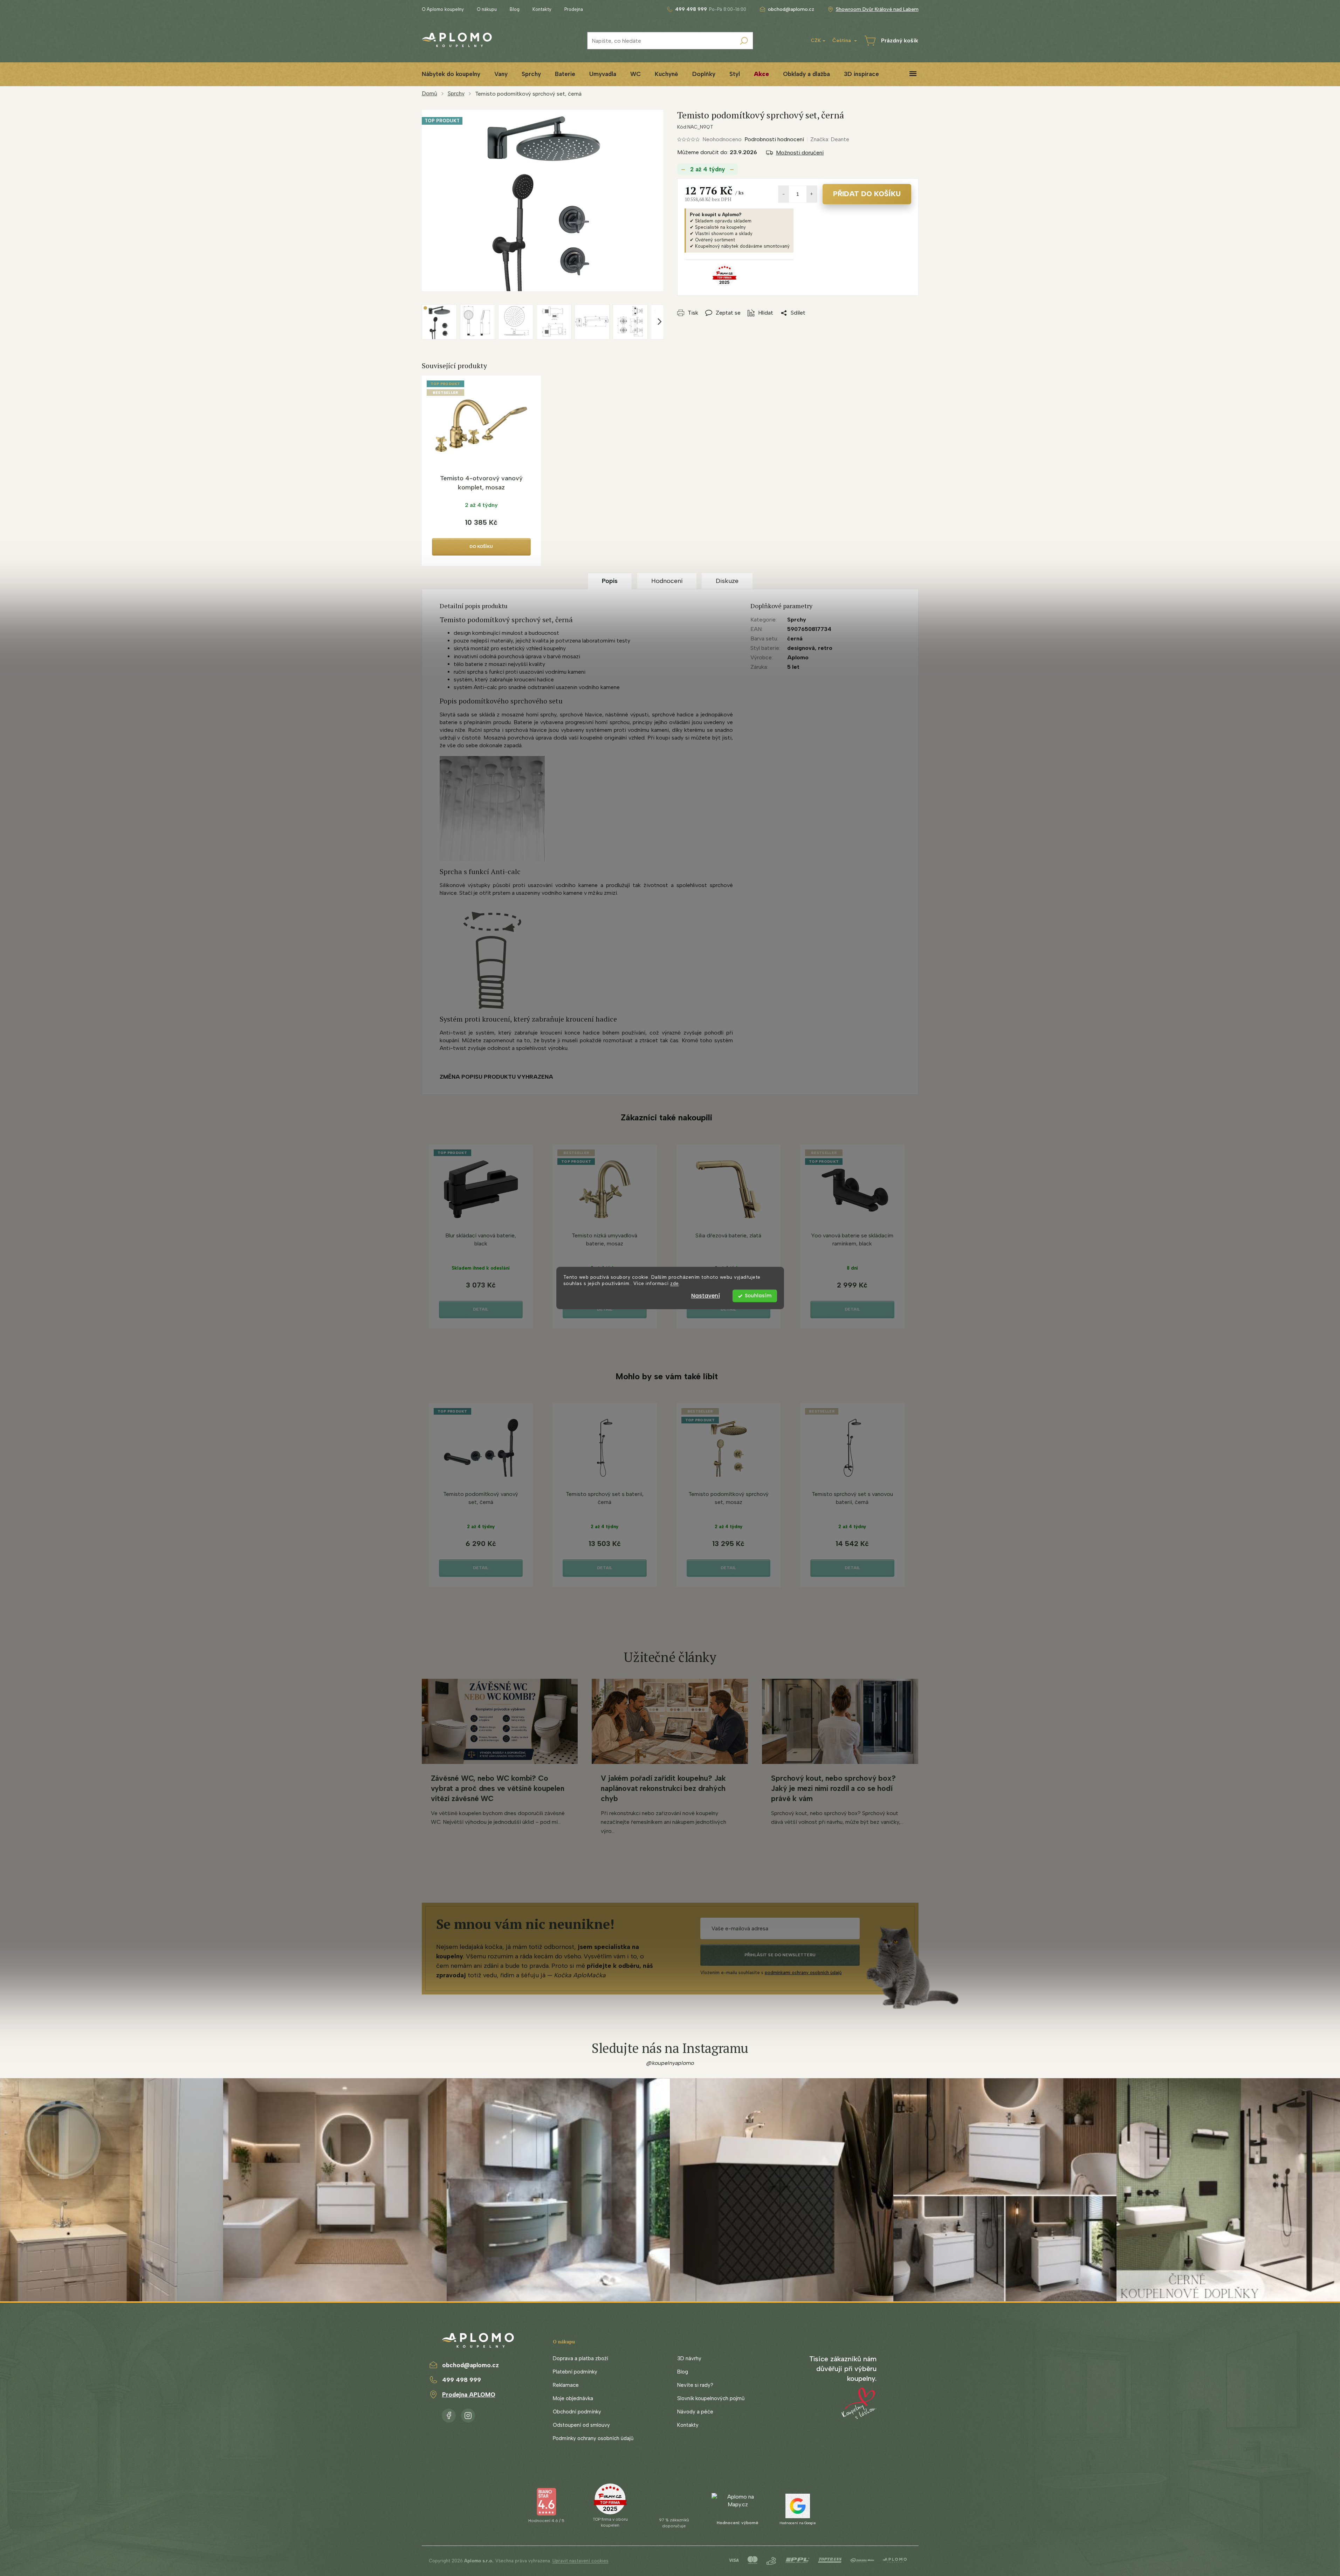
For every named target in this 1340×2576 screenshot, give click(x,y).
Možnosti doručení (800, 153)
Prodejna (574, 9)
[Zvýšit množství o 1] (812, 194)
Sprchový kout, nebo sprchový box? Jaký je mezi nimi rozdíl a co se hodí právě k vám (833, 1788)
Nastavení (706, 1296)
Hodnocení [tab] (667, 581)
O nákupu (487, 9)
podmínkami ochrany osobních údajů (803, 1973)
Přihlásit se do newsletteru (780, 1955)
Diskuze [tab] (727, 581)
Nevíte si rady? (695, 2385)
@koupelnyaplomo (670, 2063)
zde (675, 1284)
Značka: (830, 139)
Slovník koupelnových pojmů (711, 2398)
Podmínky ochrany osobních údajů (593, 2438)
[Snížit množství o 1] (784, 194)
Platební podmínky (575, 2372)
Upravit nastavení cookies (580, 2561)
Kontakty (542, 9)
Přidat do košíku (867, 194)
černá (795, 638)
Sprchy (797, 620)
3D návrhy (689, 2358)
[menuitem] (451, 74)
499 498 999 (462, 2380)
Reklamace (566, 2385)
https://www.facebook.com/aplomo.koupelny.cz (449, 2414)
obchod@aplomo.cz (470, 2365)
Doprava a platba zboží (580, 2358)
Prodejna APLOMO (469, 2395)
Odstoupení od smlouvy (581, 2425)
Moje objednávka (573, 2398)
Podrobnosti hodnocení (774, 139)
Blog (515, 9)
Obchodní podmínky (577, 2412)
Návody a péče (695, 2412)
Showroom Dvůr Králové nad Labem (877, 9)
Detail (481, 1309)
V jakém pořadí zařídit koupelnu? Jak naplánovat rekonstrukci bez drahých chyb (663, 1788)
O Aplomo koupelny (443, 9)
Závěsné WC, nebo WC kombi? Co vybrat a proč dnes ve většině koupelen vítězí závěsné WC (498, 1788)
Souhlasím (758, 1296)
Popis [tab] (610, 581)
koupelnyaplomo (468, 2414)
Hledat (744, 41)
